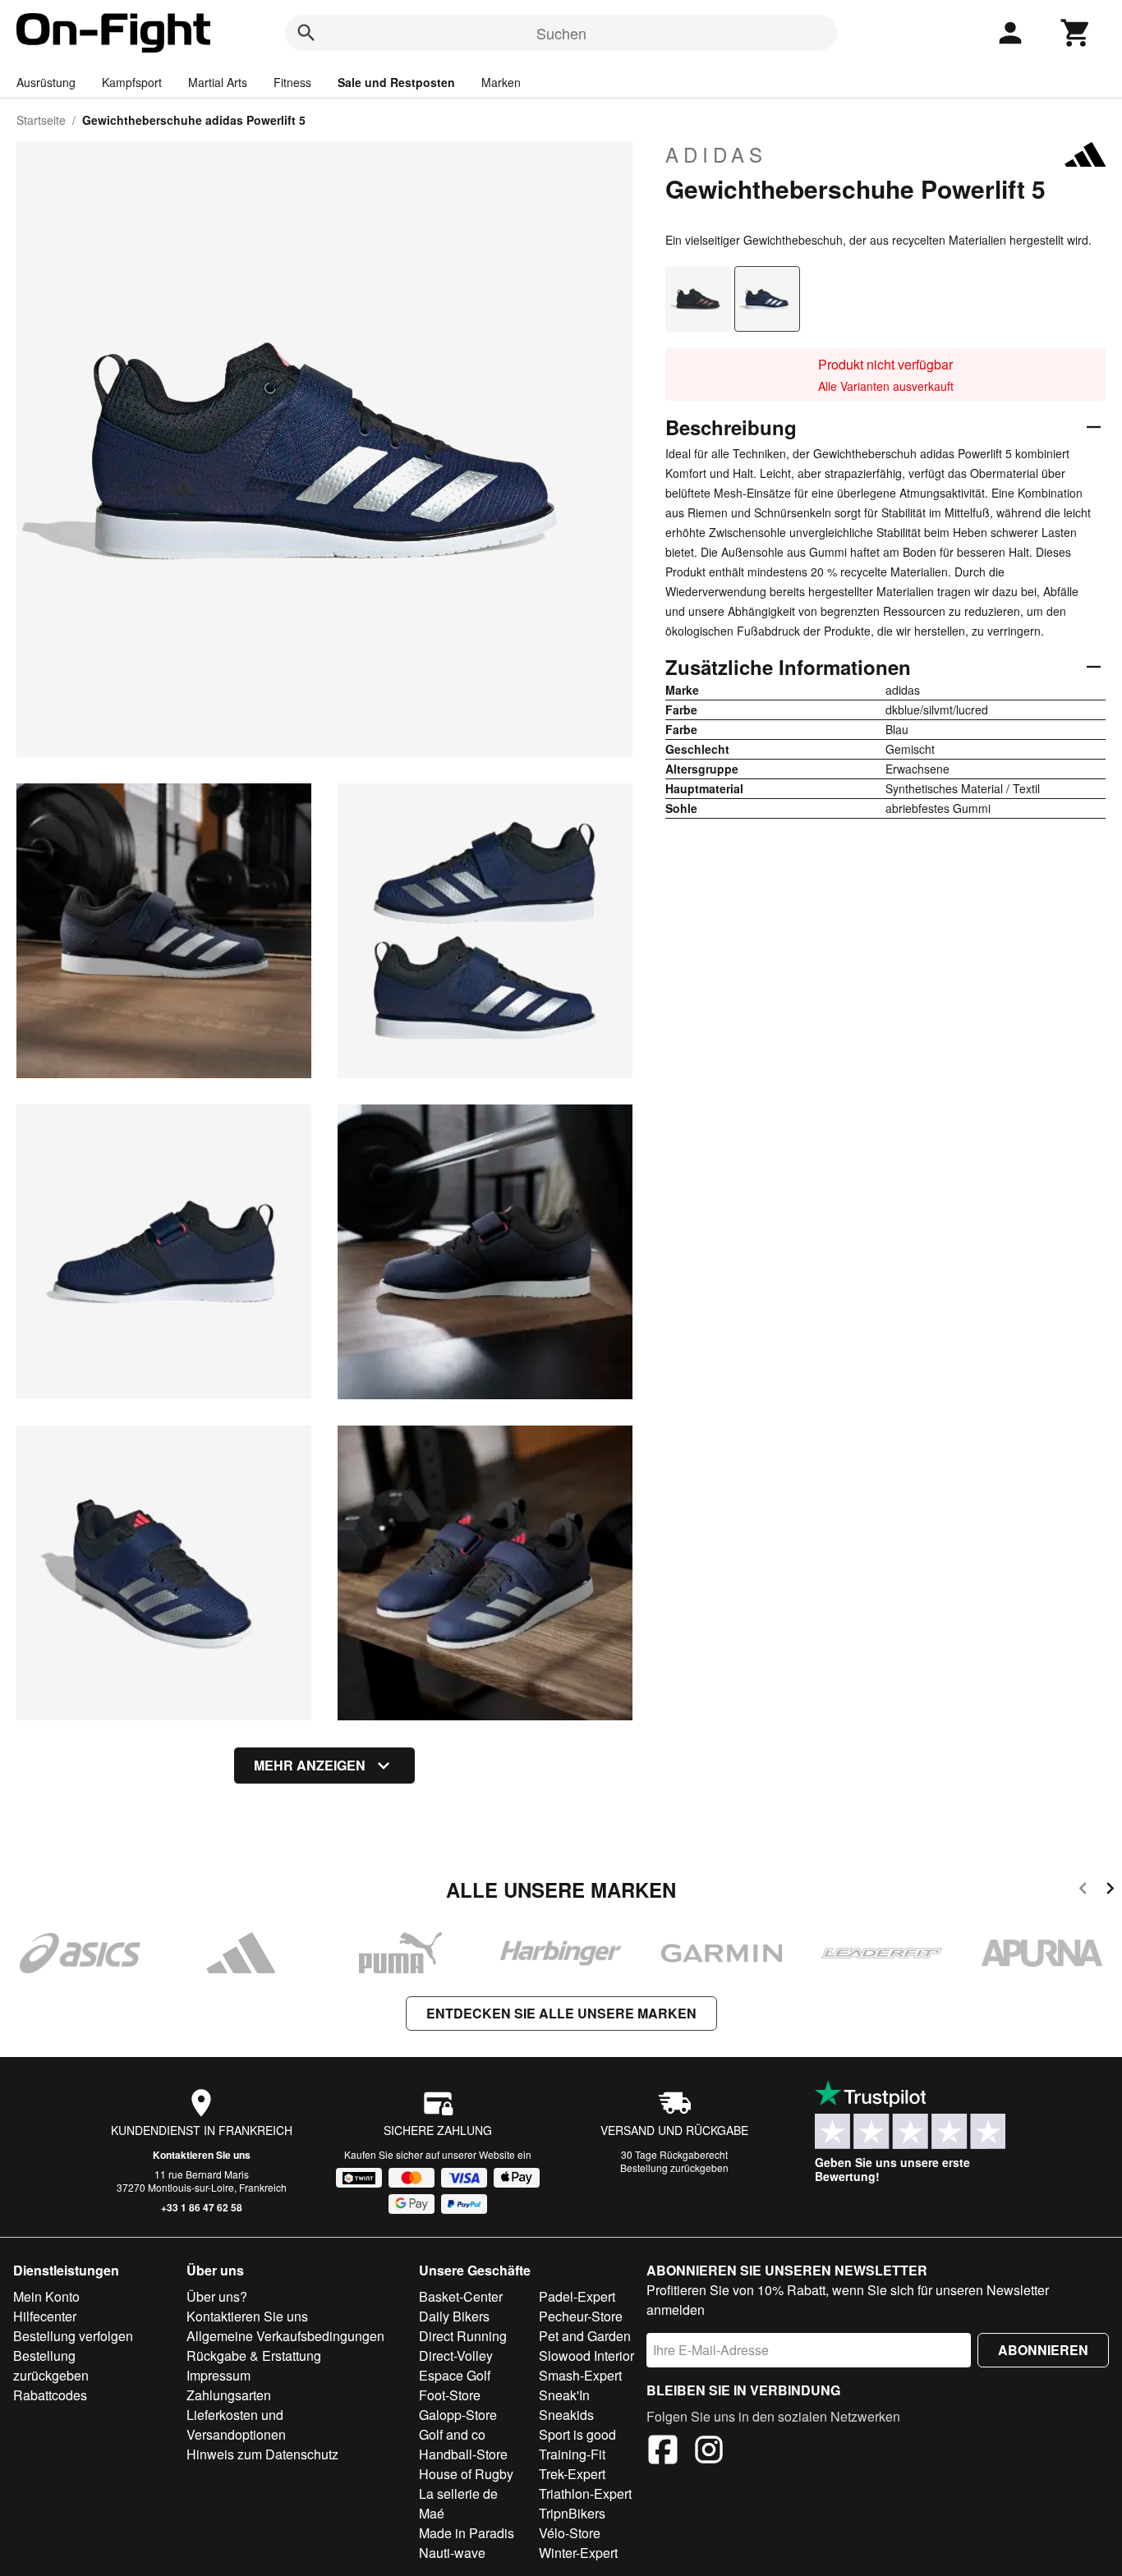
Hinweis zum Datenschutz (262, 2454)
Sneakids (566, 2415)
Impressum (218, 2375)
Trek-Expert (572, 2474)
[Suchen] (306, 33)
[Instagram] (709, 2452)
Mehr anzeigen (310, 1765)
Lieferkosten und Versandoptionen (236, 2424)
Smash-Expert (580, 2375)
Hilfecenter (45, 2316)
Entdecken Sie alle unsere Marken (561, 2013)
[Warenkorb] (1076, 33)
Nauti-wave (452, 2553)
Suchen (561, 33)
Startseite (41, 120)
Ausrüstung (46, 82)
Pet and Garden (585, 2336)
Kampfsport (132, 82)
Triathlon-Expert (585, 2493)
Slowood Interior (586, 2356)
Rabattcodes (50, 2395)
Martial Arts (218, 82)
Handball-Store (463, 2454)
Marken (501, 82)
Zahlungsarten (229, 2395)
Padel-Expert (577, 2296)
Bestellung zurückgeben (674, 2167)
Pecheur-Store (581, 2316)
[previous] (1083, 1891)
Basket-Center (461, 2296)
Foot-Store (450, 2395)
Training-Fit (572, 2454)
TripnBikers (572, 2513)
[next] (1110, 1891)
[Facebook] (663, 2452)
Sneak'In (564, 2395)
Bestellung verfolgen (73, 2336)
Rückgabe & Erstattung (254, 2356)
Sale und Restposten (396, 82)
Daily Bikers (454, 2316)
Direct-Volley (456, 2356)
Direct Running (463, 2336)
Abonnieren (1043, 2350)
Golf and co (452, 2434)
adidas (716, 154)
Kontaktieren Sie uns (202, 2155)
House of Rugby (466, 2474)
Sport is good (577, 2434)
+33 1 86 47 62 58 (202, 2207)
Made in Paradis (467, 2533)
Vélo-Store (570, 2533)
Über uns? (217, 2296)
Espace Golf (455, 2375)
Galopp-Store (458, 2415)
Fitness (292, 82)
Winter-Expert (578, 2553)
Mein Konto (46, 2296)
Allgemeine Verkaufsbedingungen (285, 2336)
